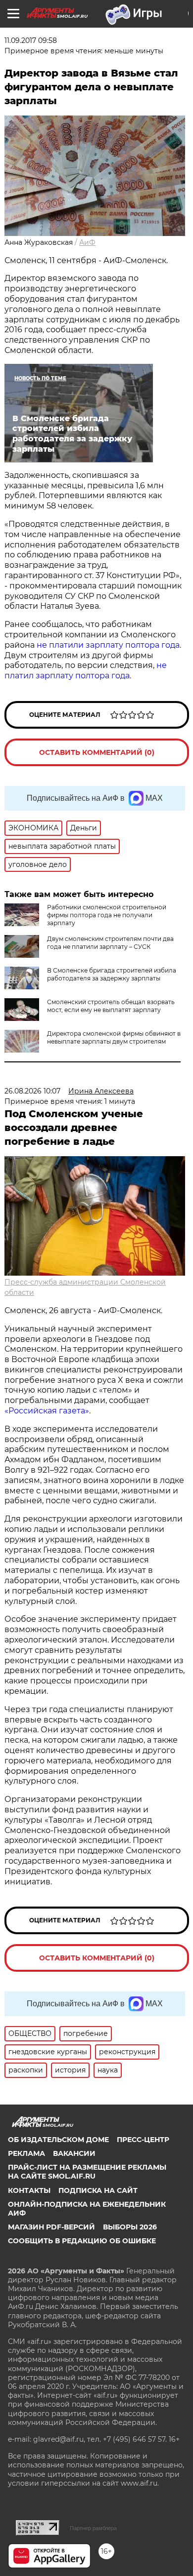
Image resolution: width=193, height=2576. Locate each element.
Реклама (26, 2153)
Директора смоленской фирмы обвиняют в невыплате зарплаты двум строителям (114, 1037)
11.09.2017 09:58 (31, 40)
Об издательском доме (58, 2140)
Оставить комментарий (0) (97, 752)
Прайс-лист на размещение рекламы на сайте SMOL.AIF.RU (87, 2172)
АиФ (87, 242)
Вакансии (74, 2153)
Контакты (29, 2190)
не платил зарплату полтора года (86, 670)
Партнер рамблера (93, 2528)
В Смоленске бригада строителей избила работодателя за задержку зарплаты (112, 974)
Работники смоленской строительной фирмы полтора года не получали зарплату (107, 915)
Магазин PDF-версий (51, 2227)
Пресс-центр (143, 2140)
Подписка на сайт (98, 2190)
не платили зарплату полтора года (108, 645)
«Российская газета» (47, 1411)
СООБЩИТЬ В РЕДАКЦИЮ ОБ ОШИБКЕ (82, 2241)
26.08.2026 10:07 (32, 1091)
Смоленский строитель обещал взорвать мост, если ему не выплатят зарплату (111, 1006)
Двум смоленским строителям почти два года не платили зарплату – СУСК (110, 943)
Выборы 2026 (130, 2227)
